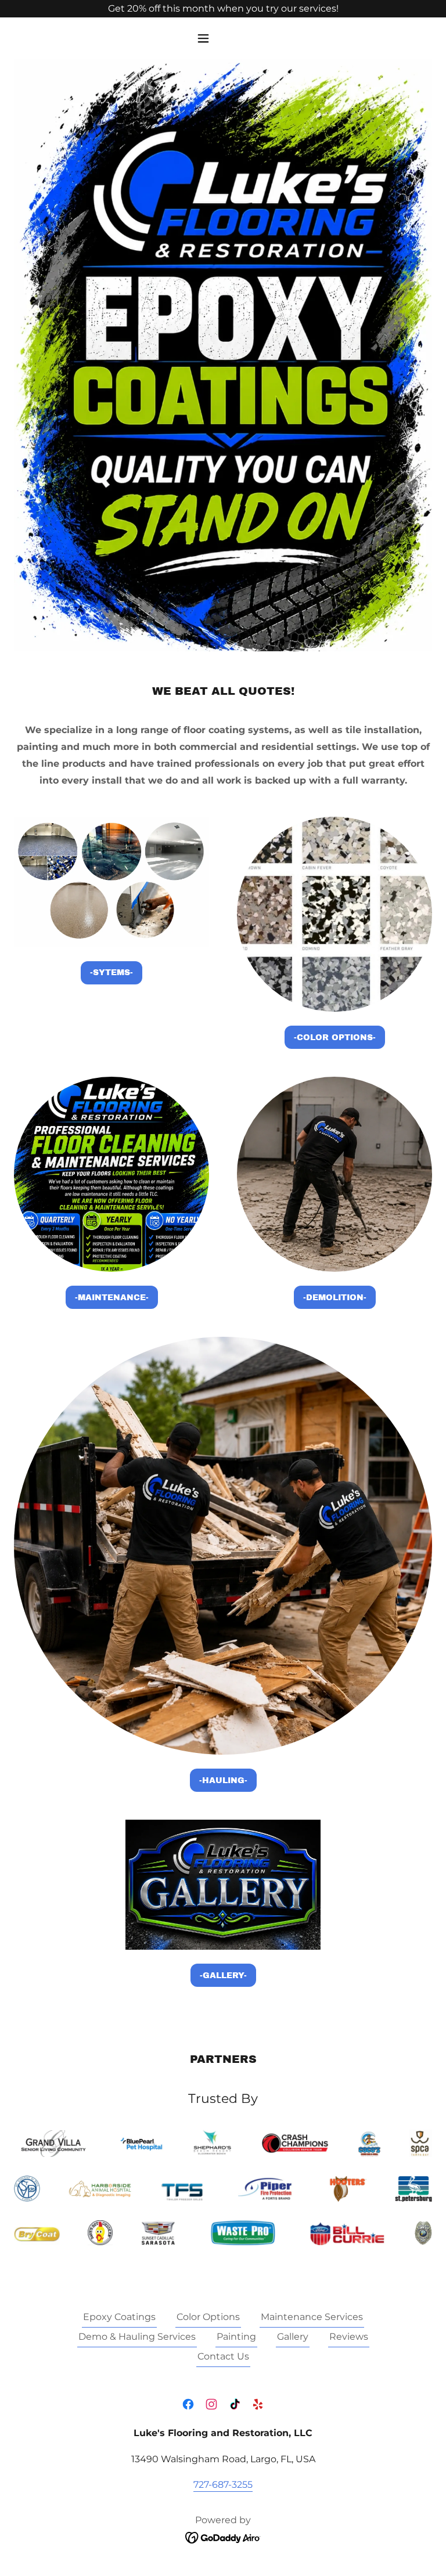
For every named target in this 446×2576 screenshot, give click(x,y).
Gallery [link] (293, 2337)
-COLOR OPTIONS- (335, 1038)
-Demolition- (335, 1298)
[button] (223, 38)
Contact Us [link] (223, 2356)
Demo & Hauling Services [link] (137, 2337)
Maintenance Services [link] (312, 2317)
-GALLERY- (223, 1976)
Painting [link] (236, 2337)
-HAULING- (223, 1781)
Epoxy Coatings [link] (119, 2317)
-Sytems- (111, 973)
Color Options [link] (208, 2317)
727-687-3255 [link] (223, 2485)
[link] (188, 2404)
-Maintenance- (112, 1298)
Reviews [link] (349, 2337)
